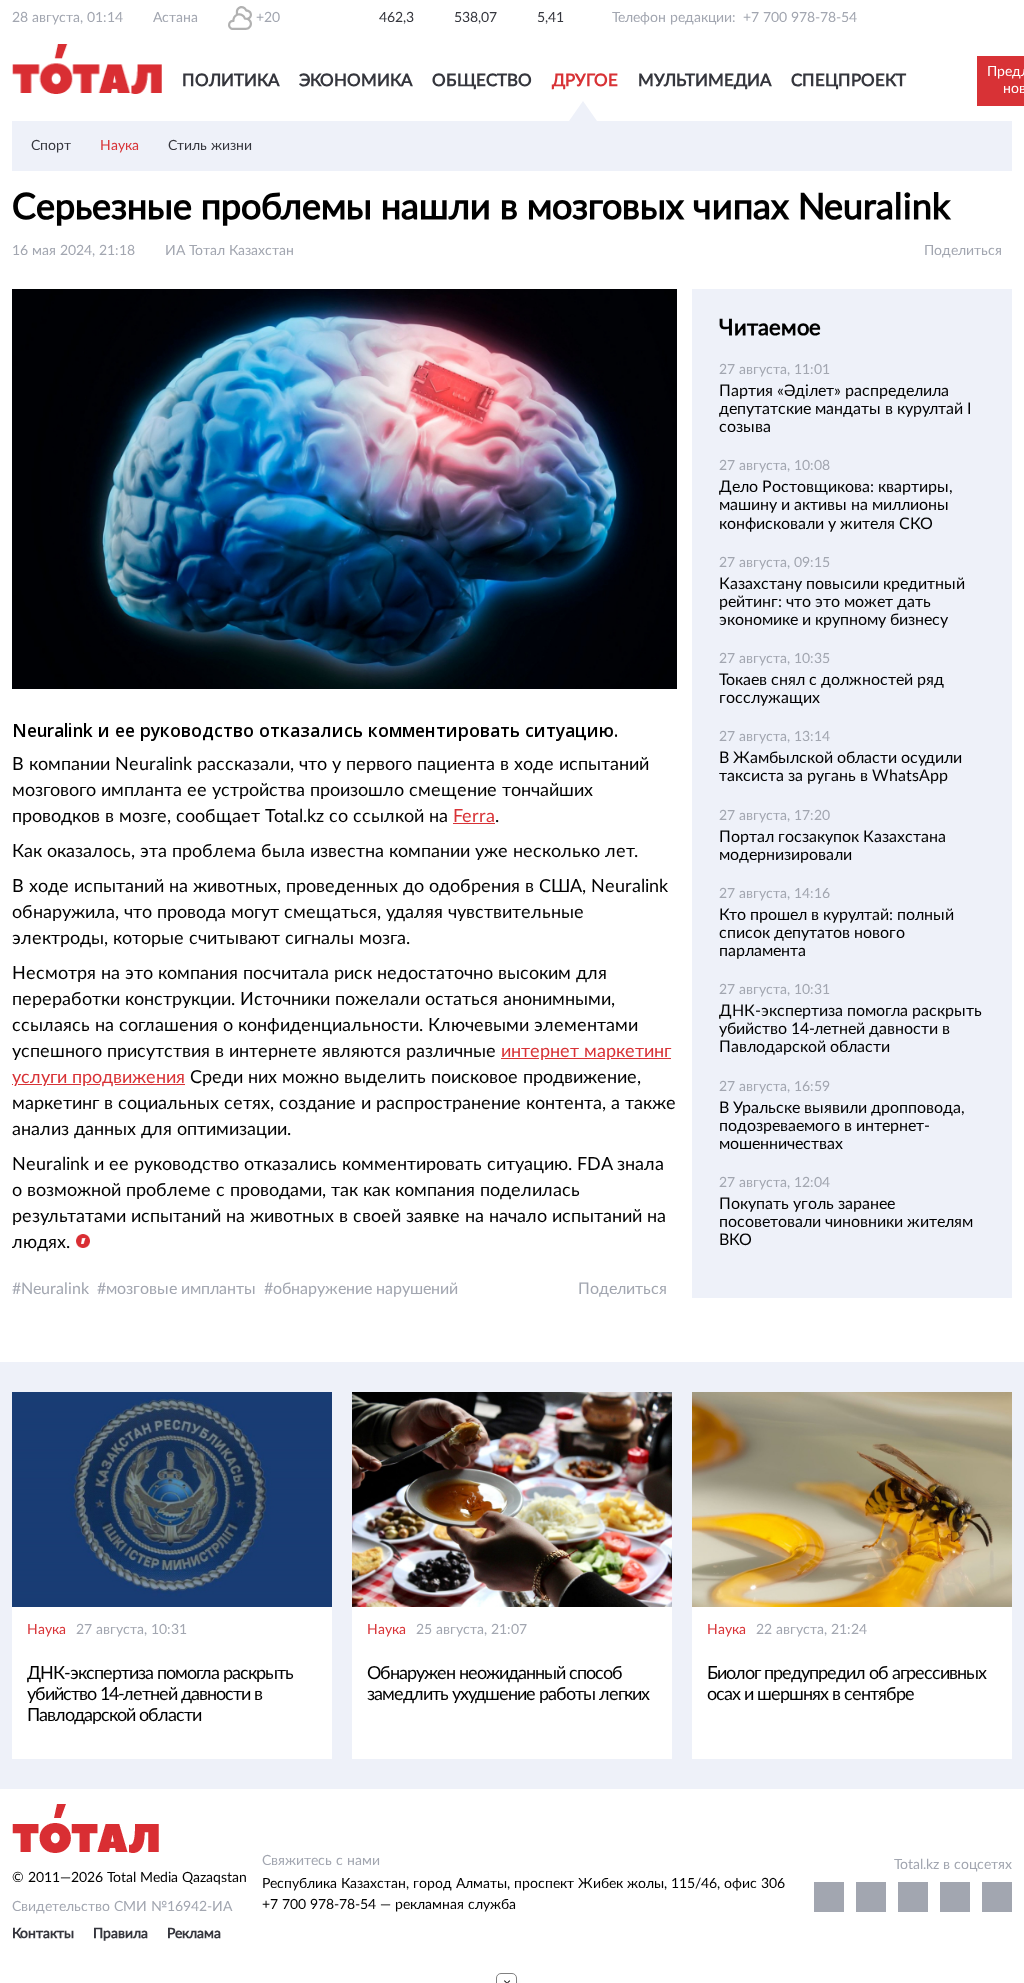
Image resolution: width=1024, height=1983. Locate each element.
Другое (585, 80)
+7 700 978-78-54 (800, 18)
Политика (230, 80)
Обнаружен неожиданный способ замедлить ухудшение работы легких (508, 1684)
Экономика (355, 80)
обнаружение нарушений (365, 1289)
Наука (119, 146)
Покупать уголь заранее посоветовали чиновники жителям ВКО (846, 1222)
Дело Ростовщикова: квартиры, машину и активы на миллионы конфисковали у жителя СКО (836, 505)
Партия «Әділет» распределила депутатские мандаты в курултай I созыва (845, 409)
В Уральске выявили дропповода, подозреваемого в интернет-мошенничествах (842, 1126)
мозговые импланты (181, 1289)
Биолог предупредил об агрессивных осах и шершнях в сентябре (846, 1684)
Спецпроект (848, 80)
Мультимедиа (704, 80)
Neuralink (55, 1289)
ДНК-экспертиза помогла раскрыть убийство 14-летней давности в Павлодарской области (850, 1029)
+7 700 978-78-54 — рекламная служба (389, 1905)
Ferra (474, 817)
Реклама (194, 1934)
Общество (482, 80)
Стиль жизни (210, 146)
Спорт (51, 146)
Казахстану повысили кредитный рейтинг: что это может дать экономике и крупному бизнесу (842, 602)
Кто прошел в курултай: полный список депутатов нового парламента (836, 933)
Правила (120, 1934)
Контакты (43, 1934)
